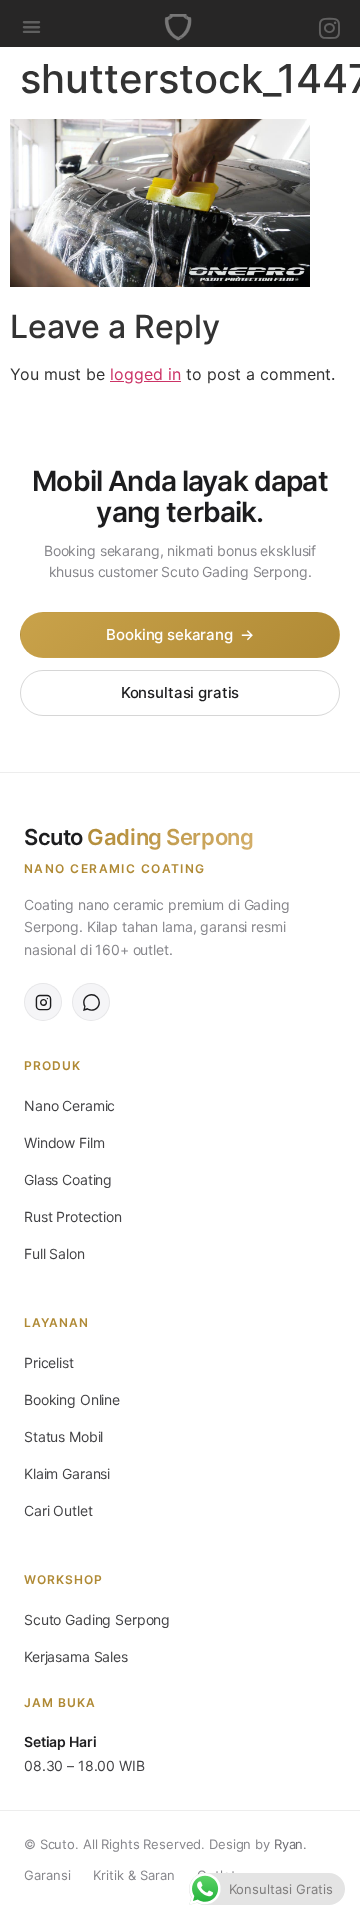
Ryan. (290, 1844)
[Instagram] (330, 28)
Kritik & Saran (134, 1875)
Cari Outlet (58, 1510)
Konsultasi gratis (180, 692)
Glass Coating (68, 1179)
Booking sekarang (179, 634)
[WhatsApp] (91, 1002)
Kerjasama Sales (76, 1656)
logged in (145, 374)
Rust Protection (73, 1216)
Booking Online (72, 1399)
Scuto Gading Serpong (97, 1619)
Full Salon (54, 1253)
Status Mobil (63, 1436)
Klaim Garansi (67, 1473)
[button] (31, 26)
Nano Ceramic (69, 1105)
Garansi (47, 1875)
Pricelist (49, 1362)
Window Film (64, 1142)
